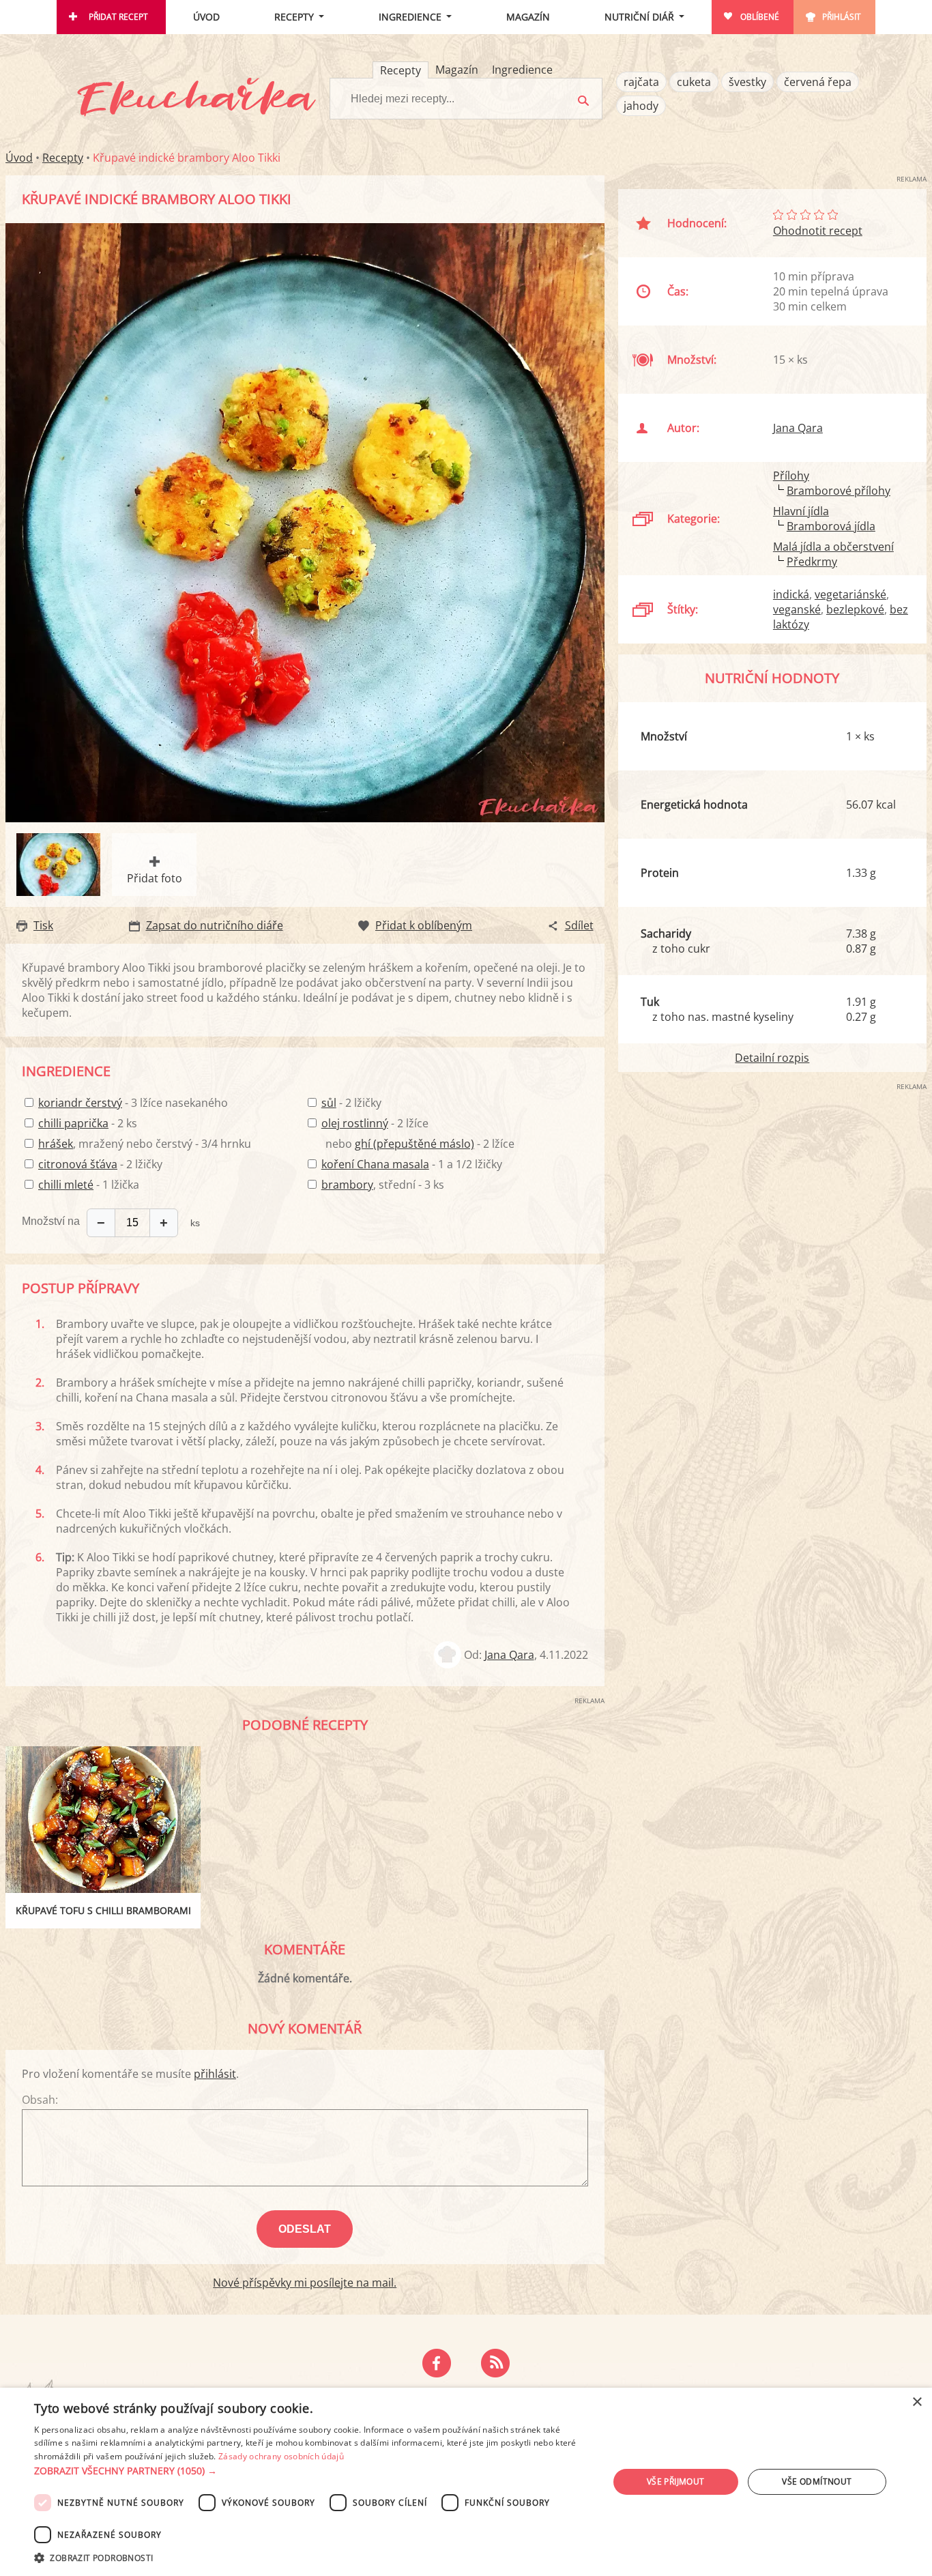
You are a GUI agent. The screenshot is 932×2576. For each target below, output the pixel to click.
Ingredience (410, 17)
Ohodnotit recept (818, 231)
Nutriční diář (639, 17)
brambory (347, 1185)
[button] (312, 2471)
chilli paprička (73, 1123)
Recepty (294, 17)
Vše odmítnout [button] (817, 2481)
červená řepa (818, 82)
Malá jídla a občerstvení (833, 547)
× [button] (917, 2402)
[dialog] (466, 2482)
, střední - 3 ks (383, 1185)
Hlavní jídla (801, 511)
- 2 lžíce (375, 1123)
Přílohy (791, 476)
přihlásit (215, 2074)
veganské (797, 609)
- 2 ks (88, 1123)
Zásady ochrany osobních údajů (281, 2456)
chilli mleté (66, 1185)
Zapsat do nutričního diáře (215, 925)
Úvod (206, 17)
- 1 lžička (89, 1185)
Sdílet (579, 925)
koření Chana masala (375, 1164)
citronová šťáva (78, 1164)
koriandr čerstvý (80, 1103)
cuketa (694, 82)
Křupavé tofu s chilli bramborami (103, 1910)
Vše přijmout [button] (676, 2481)
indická (791, 594)
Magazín (528, 17)
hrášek (56, 1144)
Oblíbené (760, 17)
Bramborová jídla (831, 526)
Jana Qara (509, 1655)
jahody (641, 106)
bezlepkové (855, 609)
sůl (329, 1103)
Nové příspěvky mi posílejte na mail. (305, 2283)
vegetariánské (850, 594)
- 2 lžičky (100, 1164)
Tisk (43, 925)
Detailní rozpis (772, 1058)
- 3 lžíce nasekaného (133, 1103)
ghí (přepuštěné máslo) (414, 1144)
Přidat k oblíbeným (424, 925)
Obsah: (40, 2100)
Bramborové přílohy (839, 491)
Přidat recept (118, 17)
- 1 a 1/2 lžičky (412, 1164)
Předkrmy (812, 562)
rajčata (641, 82)
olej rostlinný (355, 1123)
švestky (747, 82)
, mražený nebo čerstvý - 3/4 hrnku (145, 1144)
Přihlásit (842, 17)
